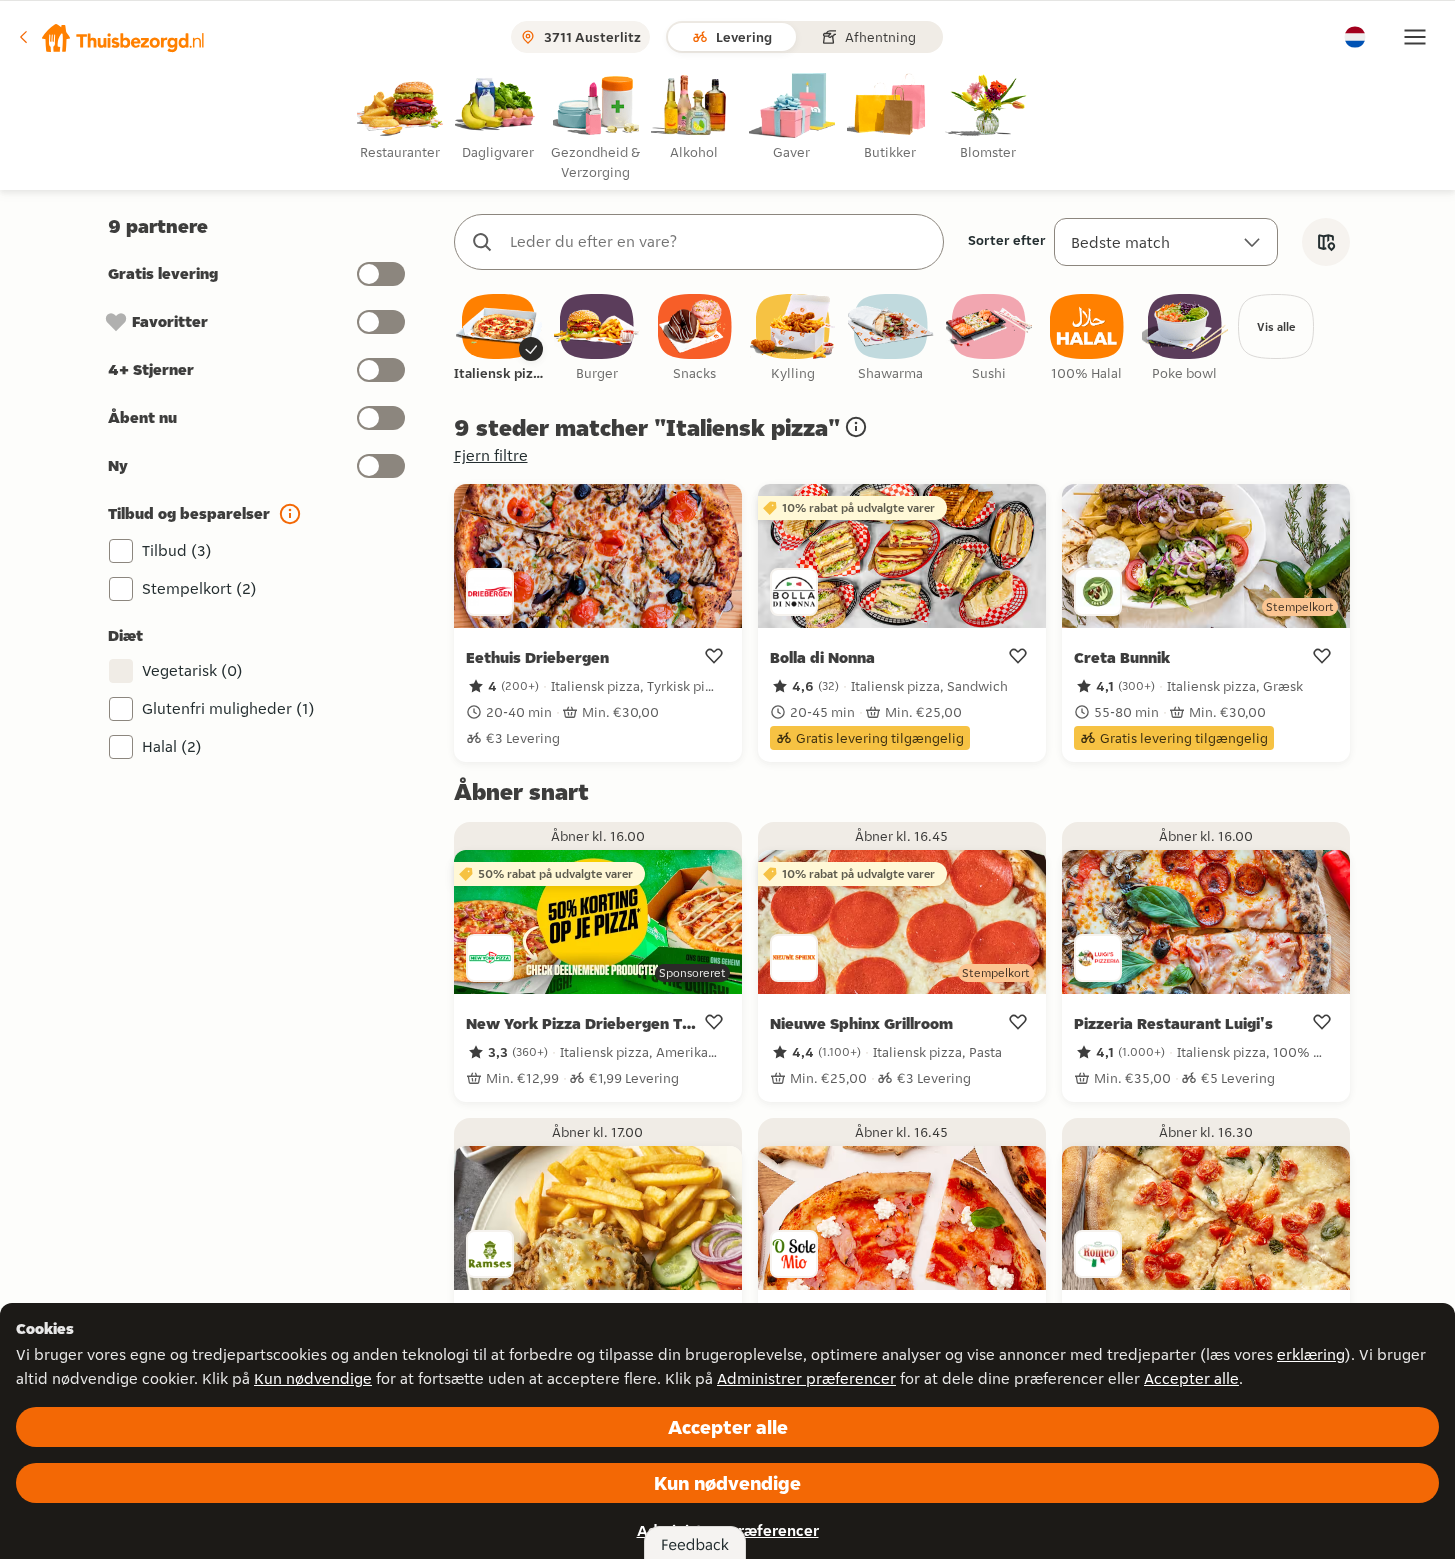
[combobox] (719, 242)
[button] (111, 37)
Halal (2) (172, 746)
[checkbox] (499, 338)
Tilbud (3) (177, 550)
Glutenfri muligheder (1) (228, 708)
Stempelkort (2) (199, 588)
